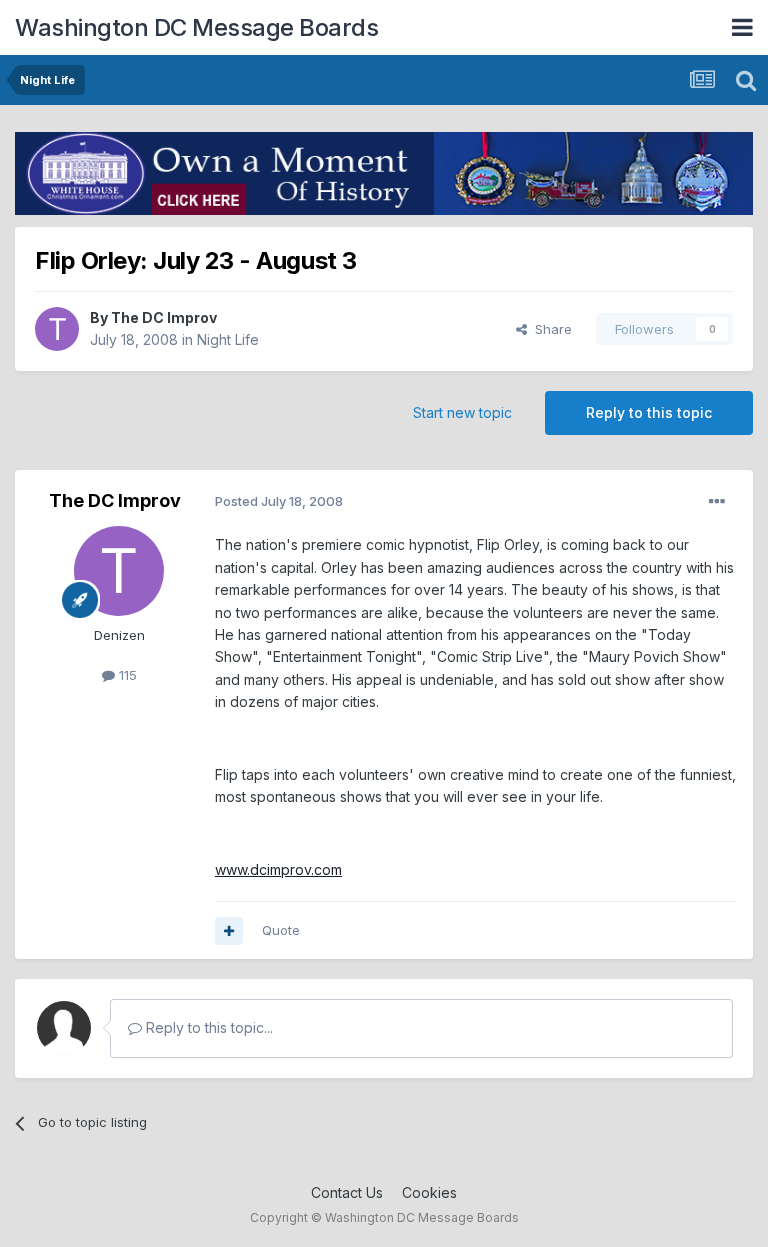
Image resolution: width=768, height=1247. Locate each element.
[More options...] (717, 502)
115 (126, 675)
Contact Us (347, 1192)
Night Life (228, 339)
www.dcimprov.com (278, 869)
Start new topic (462, 412)
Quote (281, 930)
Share (549, 329)
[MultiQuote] (229, 931)
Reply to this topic (649, 412)
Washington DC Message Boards (196, 27)
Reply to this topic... (207, 1027)
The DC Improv (164, 317)
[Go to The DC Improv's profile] (57, 329)
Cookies (429, 1192)
